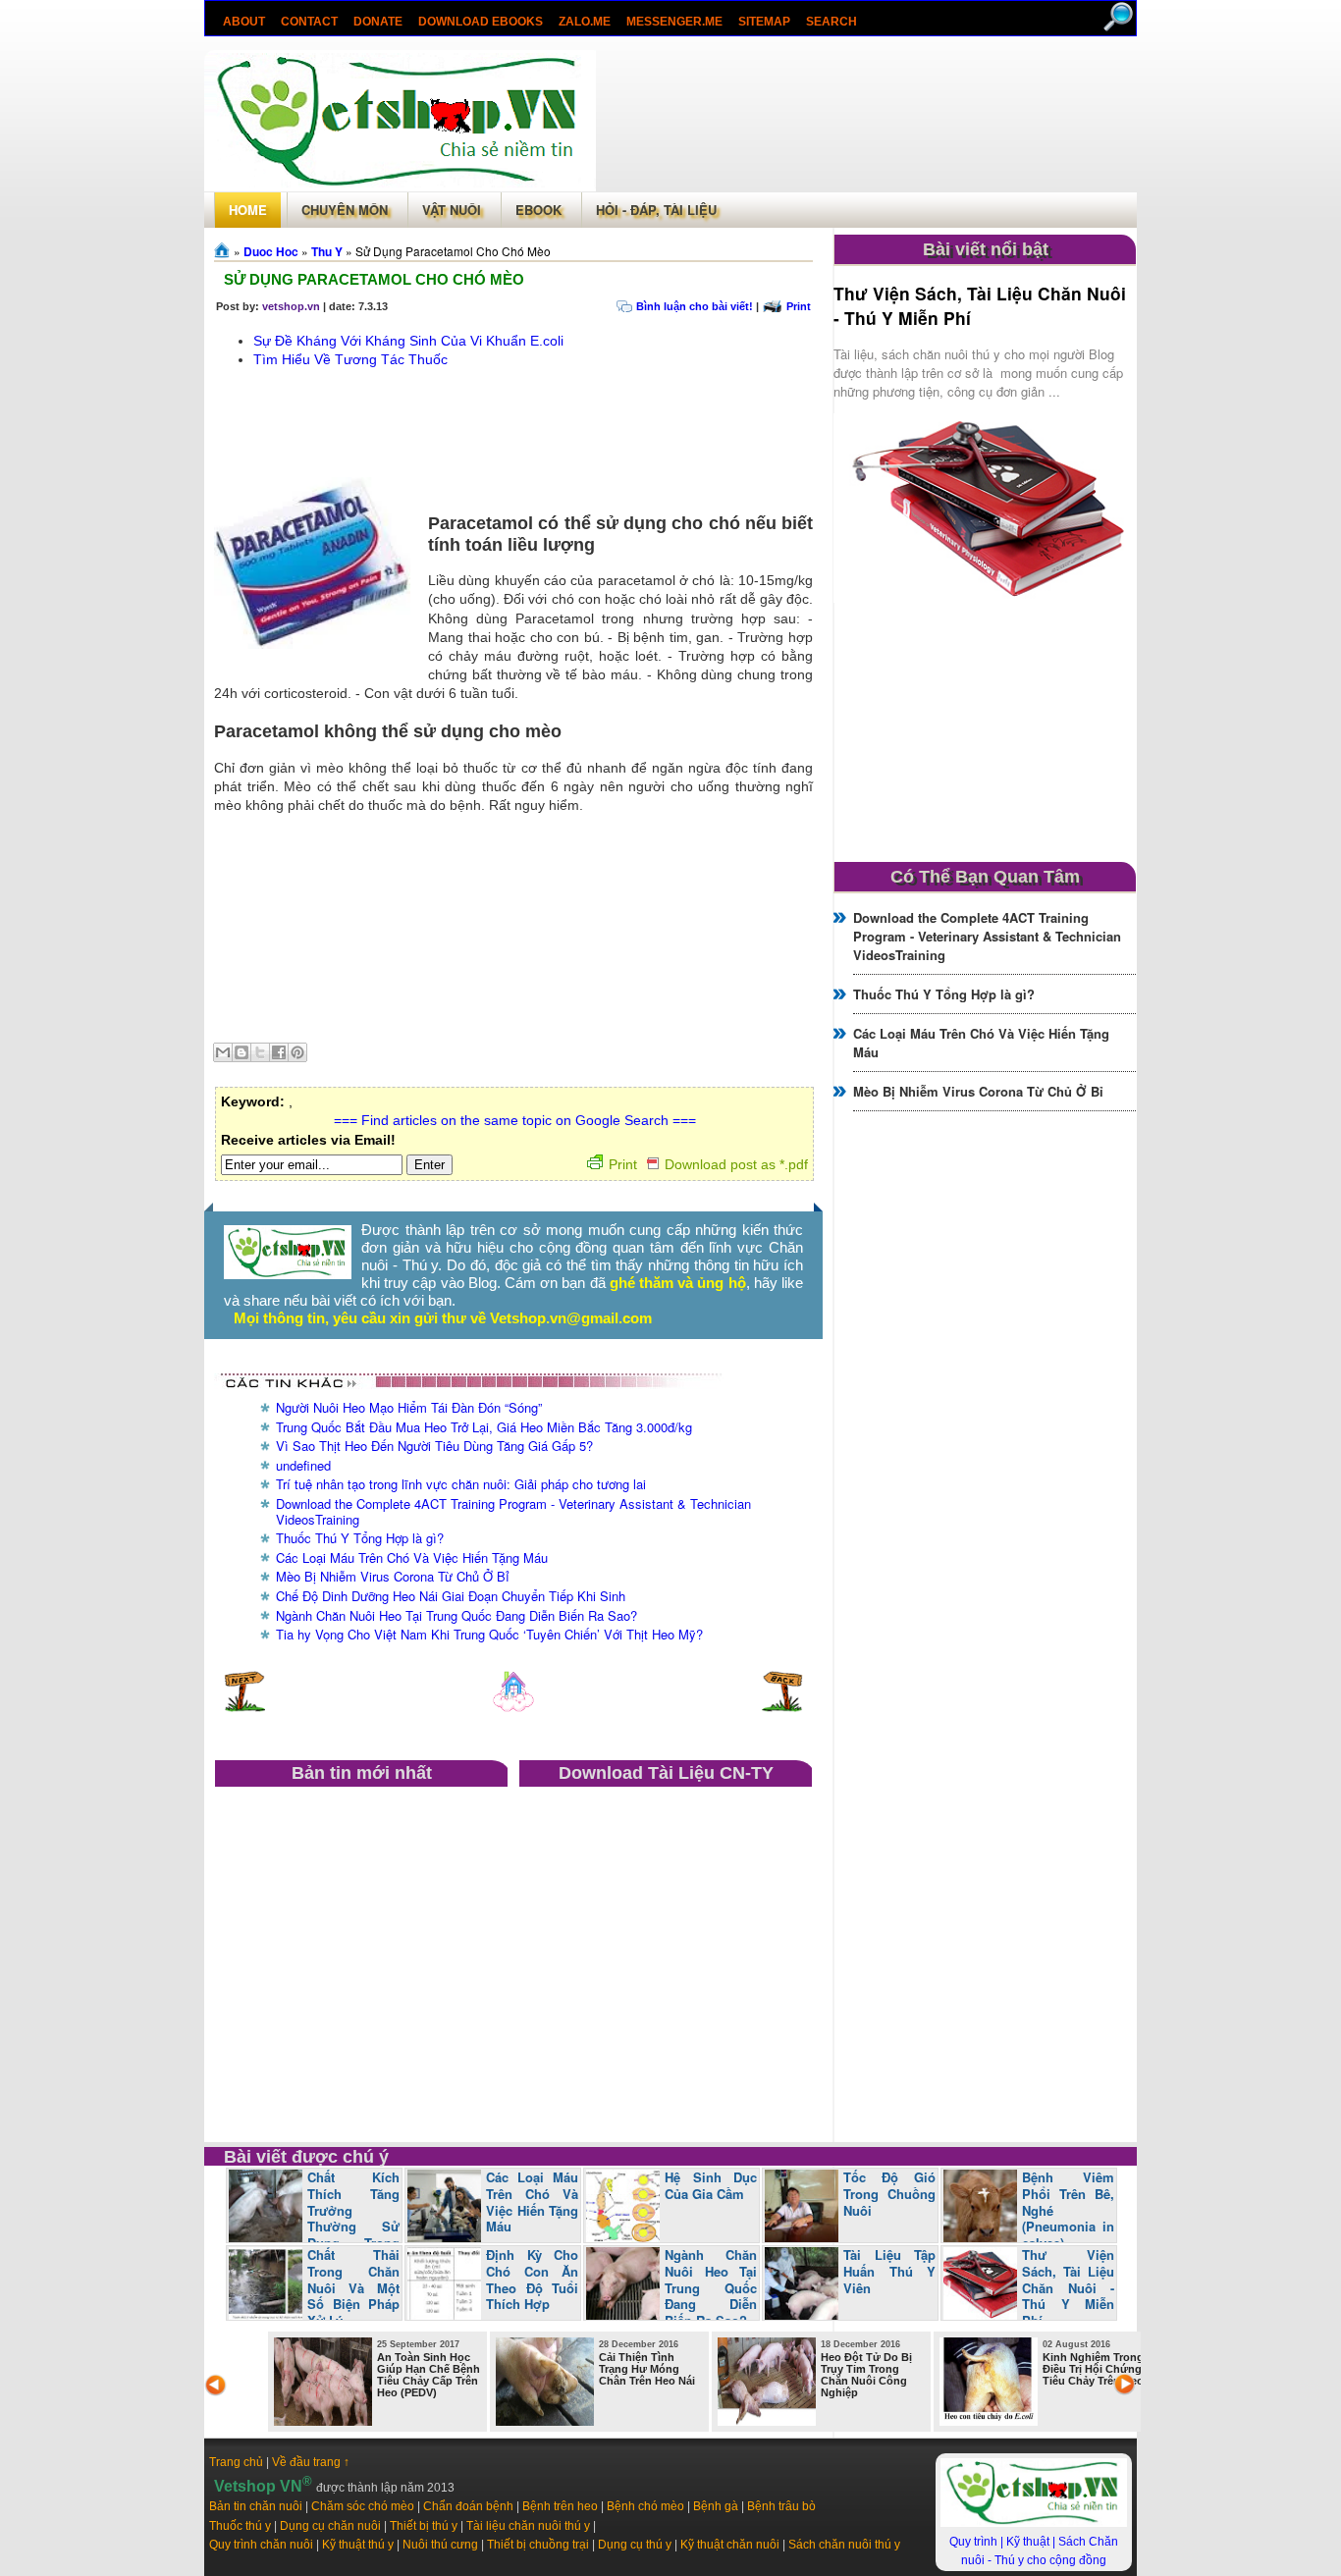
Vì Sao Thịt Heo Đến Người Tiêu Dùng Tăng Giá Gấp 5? (434, 1446)
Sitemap (764, 22)
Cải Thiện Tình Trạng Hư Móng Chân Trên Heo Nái (647, 2369)
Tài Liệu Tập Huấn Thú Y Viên (889, 2271)
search (831, 22)
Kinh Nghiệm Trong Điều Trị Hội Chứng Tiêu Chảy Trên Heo (1093, 2369)
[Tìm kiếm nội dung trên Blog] (1120, 27)
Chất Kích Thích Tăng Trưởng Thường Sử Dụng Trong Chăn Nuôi (314, 2219)
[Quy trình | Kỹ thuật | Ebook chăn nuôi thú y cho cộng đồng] (288, 1274)
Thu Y (327, 251)
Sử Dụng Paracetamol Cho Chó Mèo (374, 279)
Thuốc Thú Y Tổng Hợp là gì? (360, 1538)
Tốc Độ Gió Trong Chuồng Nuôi (889, 2194)
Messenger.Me (674, 22)
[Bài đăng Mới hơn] (244, 1707)
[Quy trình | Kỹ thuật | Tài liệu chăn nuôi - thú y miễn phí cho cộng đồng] (1034, 2523)
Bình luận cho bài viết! (695, 306)
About (244, 22)
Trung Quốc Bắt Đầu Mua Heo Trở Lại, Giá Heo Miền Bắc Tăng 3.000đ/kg (484, 1427)
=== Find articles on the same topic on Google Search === (515, 1120)
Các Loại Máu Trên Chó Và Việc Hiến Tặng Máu (412, 1557)
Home (248, 210)
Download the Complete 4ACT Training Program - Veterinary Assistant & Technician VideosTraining (513, 1511)
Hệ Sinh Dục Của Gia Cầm (711, 2185)
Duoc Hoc (271, 251)
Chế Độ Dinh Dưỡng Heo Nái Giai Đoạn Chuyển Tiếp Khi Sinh (451, 1596)
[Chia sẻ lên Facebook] (279, 1052)
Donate (378, 22)
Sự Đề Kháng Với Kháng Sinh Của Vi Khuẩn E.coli (408, 341)
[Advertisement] (866, 121)
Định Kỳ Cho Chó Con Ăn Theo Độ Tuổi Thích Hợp (532, 2280)
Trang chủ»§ (224, 250)
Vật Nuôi (452, 210)
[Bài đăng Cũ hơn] (782, 1707)
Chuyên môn (345, 210)
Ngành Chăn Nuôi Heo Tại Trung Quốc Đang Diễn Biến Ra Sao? (456, 1615)
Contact (309, 22)
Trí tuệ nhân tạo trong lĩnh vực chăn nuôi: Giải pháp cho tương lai (461, 1484)
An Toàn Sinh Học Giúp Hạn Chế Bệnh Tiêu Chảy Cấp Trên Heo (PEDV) (429, 2375)
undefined (303, 1465)
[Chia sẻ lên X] (260, 1052)
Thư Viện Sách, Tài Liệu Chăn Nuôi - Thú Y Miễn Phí (1068, 2288)
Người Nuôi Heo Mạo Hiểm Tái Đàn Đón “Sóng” (409, 1407)
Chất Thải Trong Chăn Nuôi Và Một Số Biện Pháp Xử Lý (353, 2288)
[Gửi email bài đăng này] (223, 1052)
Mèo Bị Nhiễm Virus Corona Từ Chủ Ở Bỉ (393, 1576)
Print (799, 306)
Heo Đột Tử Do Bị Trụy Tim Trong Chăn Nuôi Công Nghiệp (866, 2375)
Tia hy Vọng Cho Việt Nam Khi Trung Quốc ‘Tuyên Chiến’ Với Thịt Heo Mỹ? (489, 1634)
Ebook (538, 210)
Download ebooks (481, 22)
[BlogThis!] (241, 1052)
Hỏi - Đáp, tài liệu (656, 210)
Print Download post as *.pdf (708, 1164)
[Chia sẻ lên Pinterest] (297, 1052)
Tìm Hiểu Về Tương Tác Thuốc (350, 359)
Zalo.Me (585, 22)
